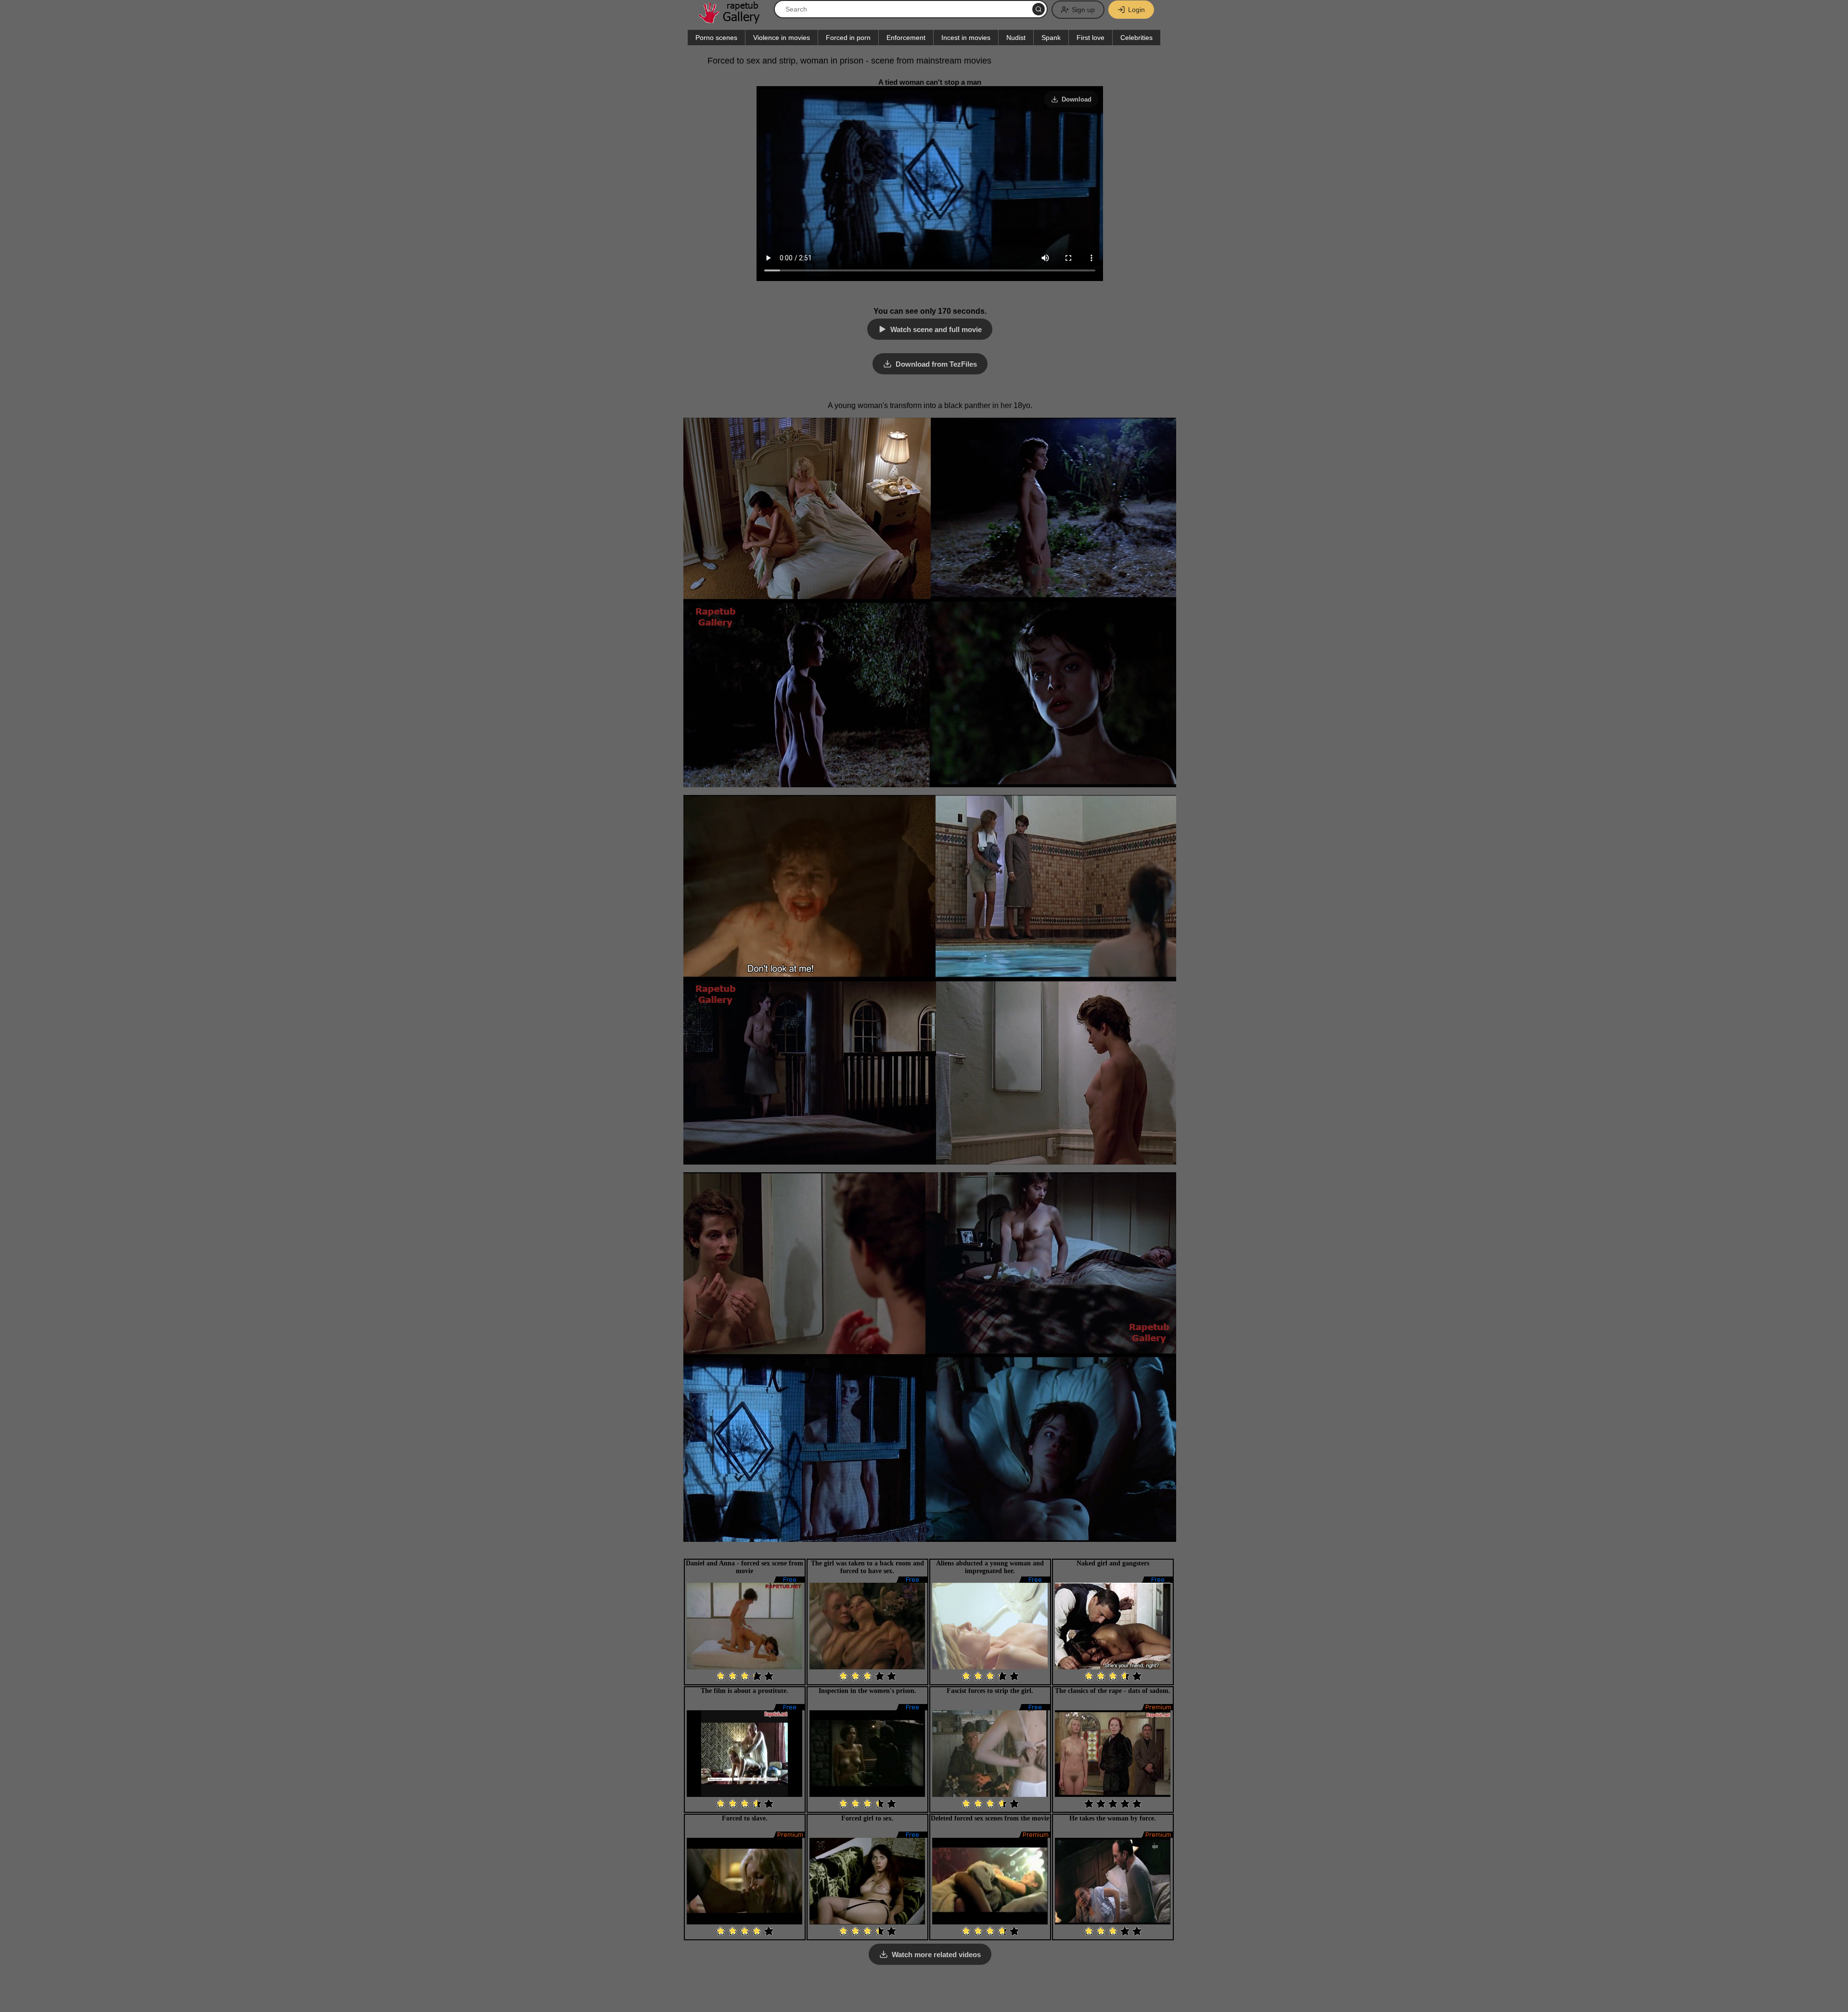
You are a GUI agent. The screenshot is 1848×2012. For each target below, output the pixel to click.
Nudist (1016, 38)
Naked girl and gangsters (1113, 1563)
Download (1077, 99)
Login (1136, 10)
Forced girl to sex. (867, 1818)
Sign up (1083, 10)
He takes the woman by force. (1113, 1818)
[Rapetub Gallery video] (734, 20)
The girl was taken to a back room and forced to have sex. (867, 1567)
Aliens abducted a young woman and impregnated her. (990, 1567)
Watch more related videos (936, 1954)
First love (1091, 38)
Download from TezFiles (936, 364)
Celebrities (1136, 38)
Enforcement (906, 38)
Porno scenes (716, 38)
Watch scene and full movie (936, 329)
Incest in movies (966, 38)
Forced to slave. (745, 1818)
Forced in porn (848, 38)
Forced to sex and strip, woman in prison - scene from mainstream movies (849, 61)
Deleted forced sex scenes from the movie (990, 1818)
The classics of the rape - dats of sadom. (1113, 1691)
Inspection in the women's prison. (867, 1691)
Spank (1051, 38)
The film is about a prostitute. (744, 1691)
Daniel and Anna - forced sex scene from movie (744, 1567)
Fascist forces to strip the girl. (990, 1691)
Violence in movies (782, 38)
